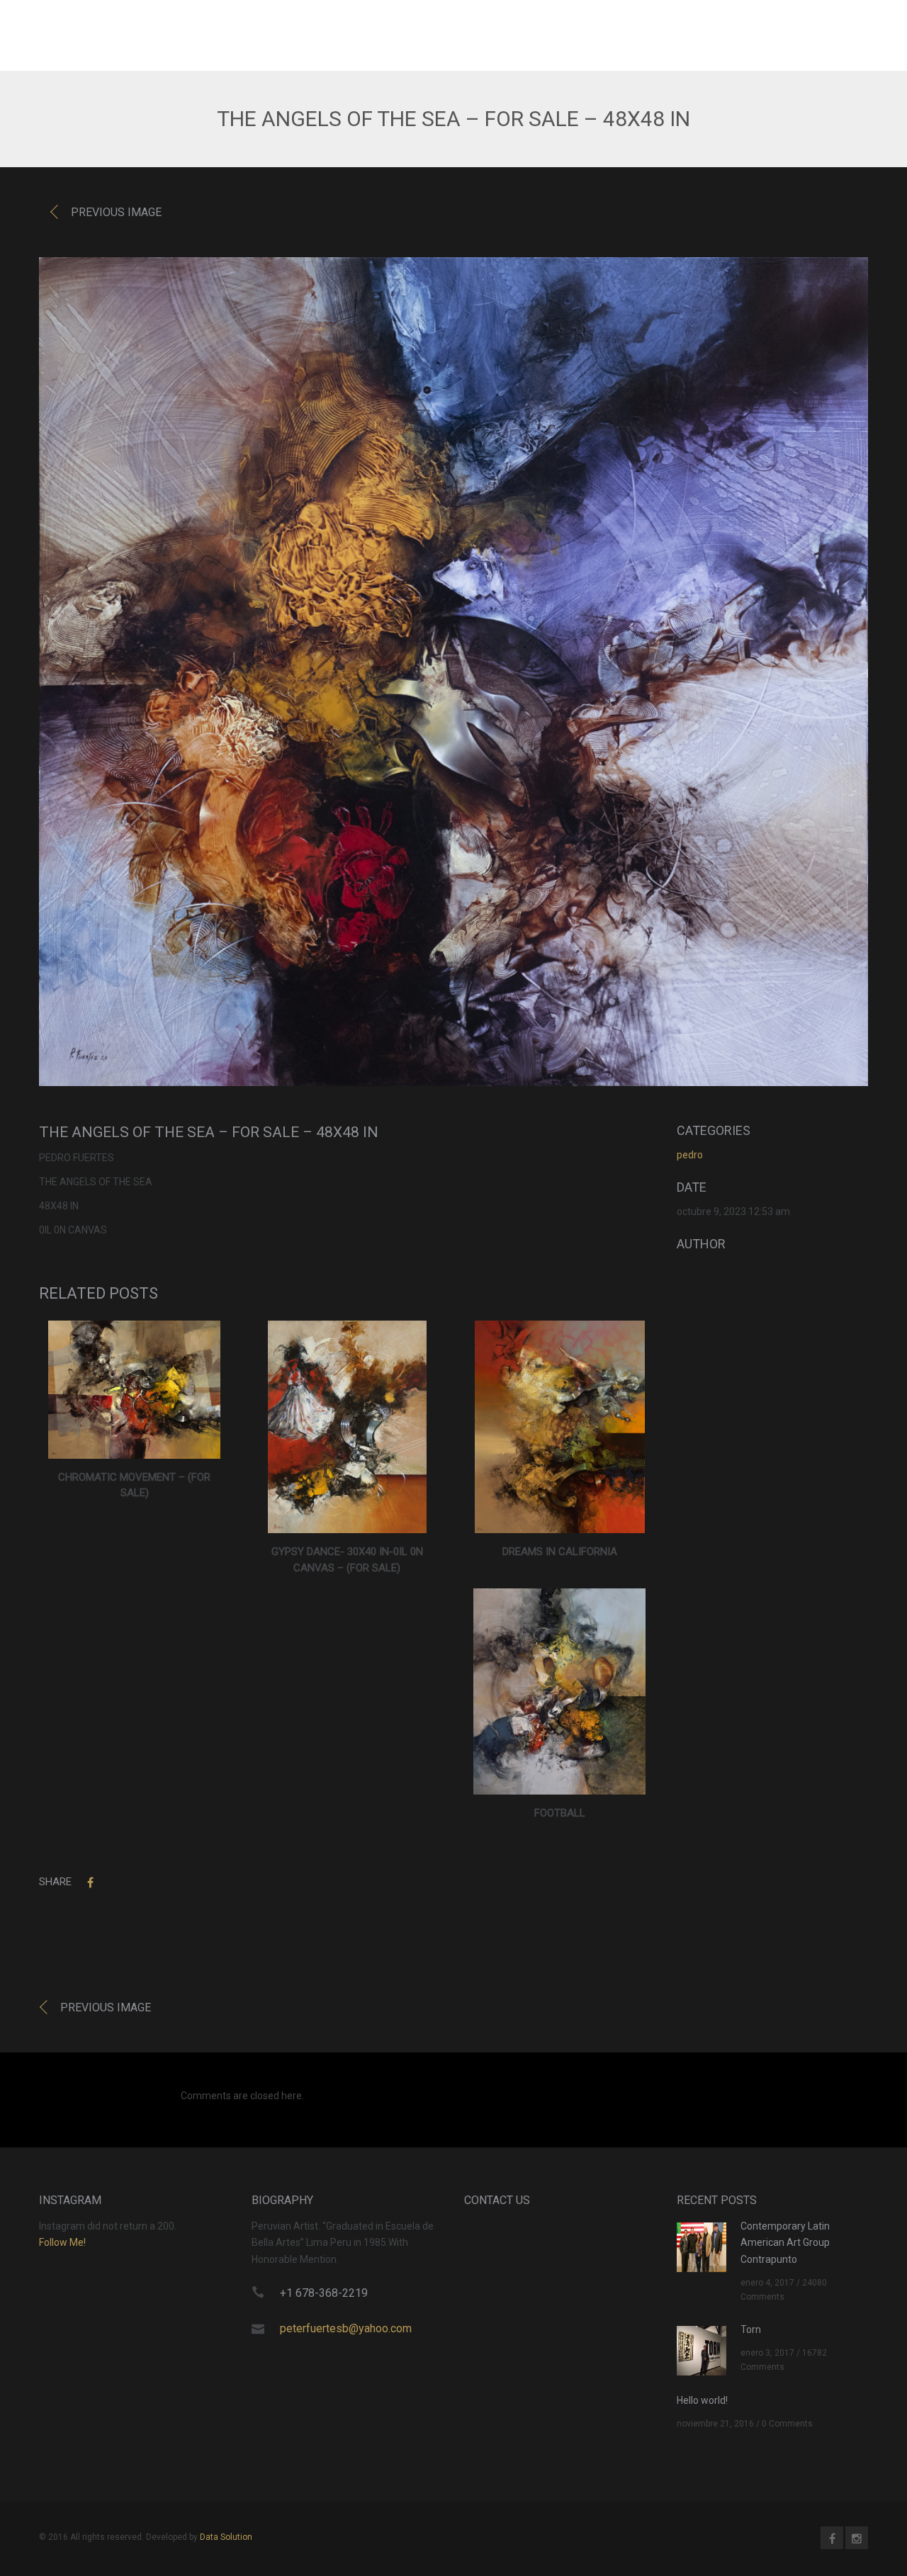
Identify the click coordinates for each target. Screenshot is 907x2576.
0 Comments (787, 2424)
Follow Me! (62, 2242)
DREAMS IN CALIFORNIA (560, 1552)
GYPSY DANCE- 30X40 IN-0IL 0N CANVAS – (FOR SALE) (347, 1560)
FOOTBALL (560, 1813)
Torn (751, 2329)
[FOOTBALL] (559, 1691)
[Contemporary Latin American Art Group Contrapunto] (702, 2246)
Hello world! (702, 2400)
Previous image (116, 212)
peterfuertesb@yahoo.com (346, 2328)
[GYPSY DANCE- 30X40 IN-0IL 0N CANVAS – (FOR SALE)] (347, 1427)
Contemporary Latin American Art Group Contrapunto (785, 2243)
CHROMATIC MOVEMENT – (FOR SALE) (134, 1485)
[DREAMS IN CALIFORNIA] (560, 1427)
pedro (690, 1155)
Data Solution (226, 2537)
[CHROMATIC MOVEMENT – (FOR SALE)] (134, 1389)
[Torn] (702, 2350)
